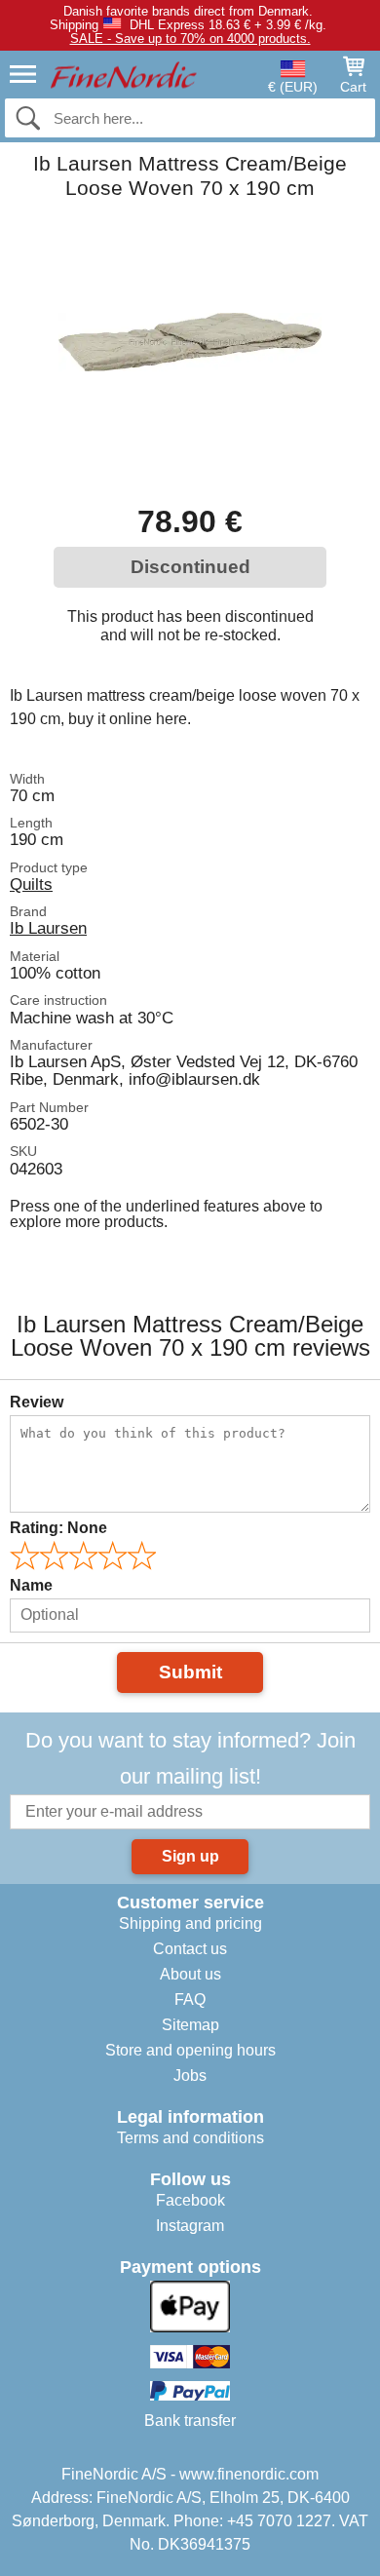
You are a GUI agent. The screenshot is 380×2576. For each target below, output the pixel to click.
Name (31, 1585)
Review (37, 1402)
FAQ (190, 1999)
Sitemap (190, 2025)
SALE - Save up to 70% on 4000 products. (190, 38)
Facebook (190, 2200)
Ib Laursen (48, 928)
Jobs (190, 2076)
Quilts (31, 884)
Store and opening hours (190, 2050)
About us (190, 1974)
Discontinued (190, 567)
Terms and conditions (190, 2138)
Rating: (58, 1528)
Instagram (190, 2226)
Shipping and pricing (190, 1923)
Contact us (190, 1949)
